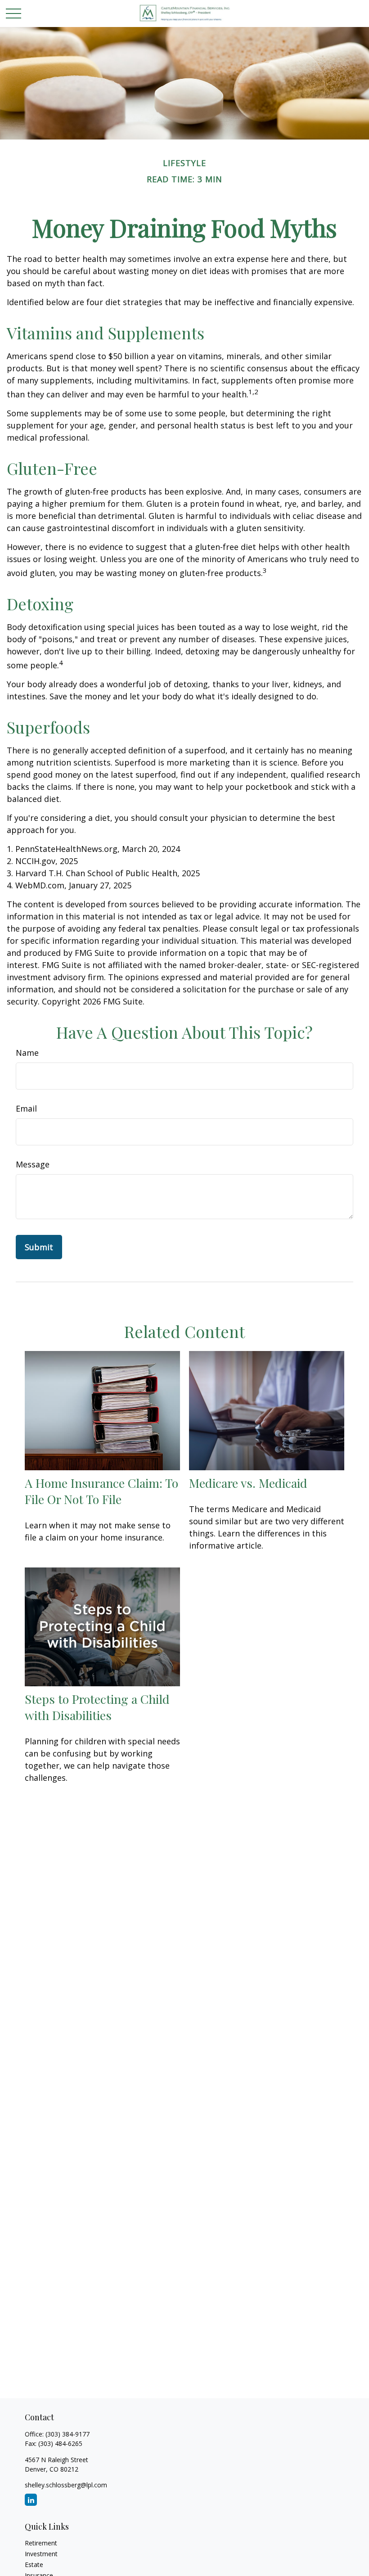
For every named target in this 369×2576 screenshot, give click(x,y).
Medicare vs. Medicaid (248, 1483)
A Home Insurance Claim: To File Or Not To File (101, 1491)
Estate (34, 2565)
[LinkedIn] (31, 2500)
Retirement (41, 2543)
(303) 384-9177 (67, 2434)
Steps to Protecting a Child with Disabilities (97, 1707)
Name (27, 1053)
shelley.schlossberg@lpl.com (66, 2485)
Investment (41, 2554)
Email (26, 1108)
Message (33, 1164)
